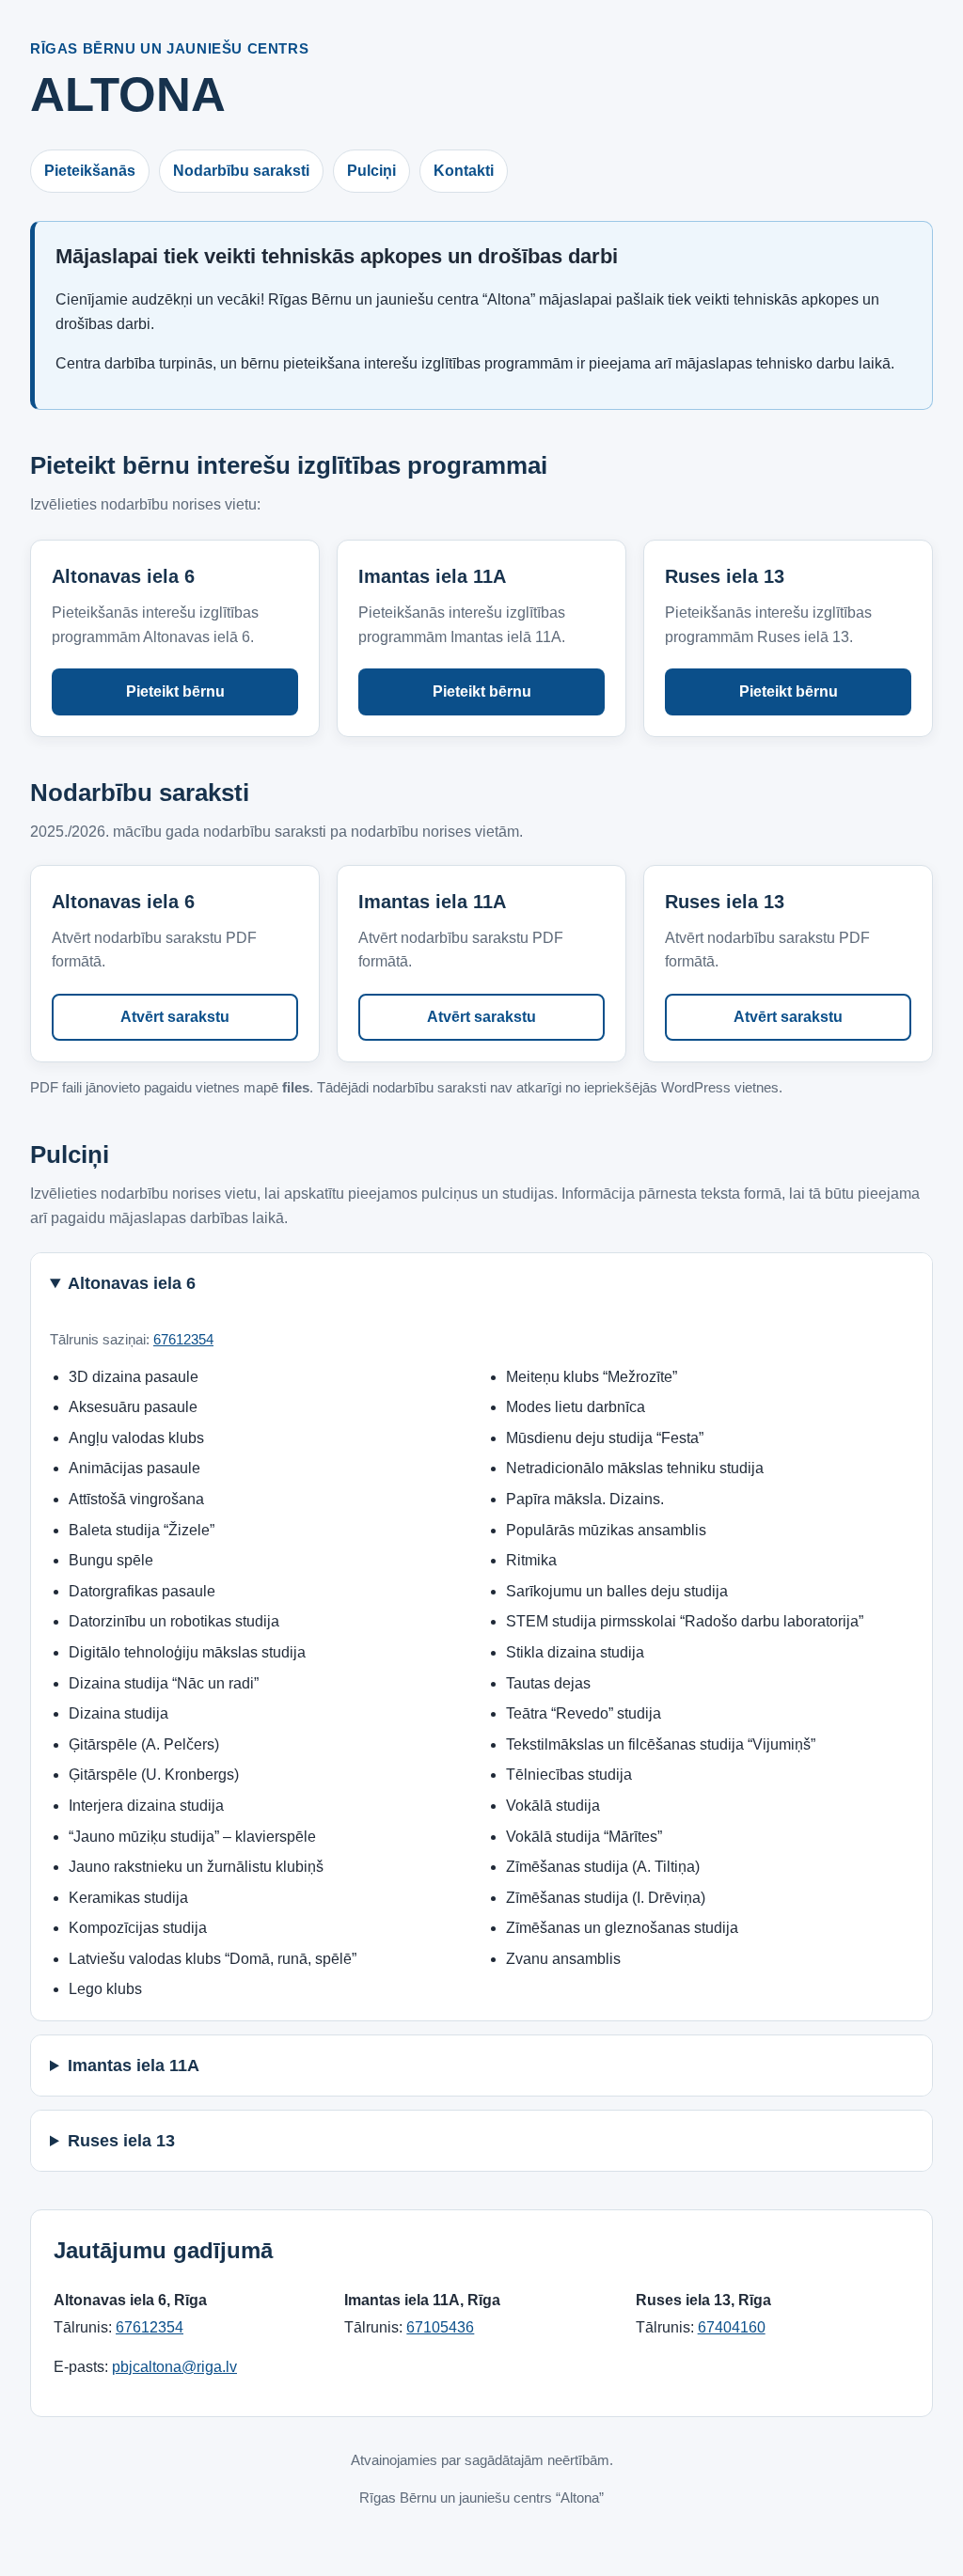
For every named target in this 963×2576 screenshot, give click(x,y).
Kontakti (464, 171)
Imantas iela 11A (134, 2066)
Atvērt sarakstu (175, 1017)
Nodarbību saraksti (241, 171)
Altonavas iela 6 (132, 1283)
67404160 (732, 2327)
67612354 (183, 1339)
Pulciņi (371, 171)
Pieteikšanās (90, 171)
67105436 (440, 2327)
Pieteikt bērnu (175, 691)
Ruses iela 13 (121, 2141)
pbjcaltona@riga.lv (174, 2367)
